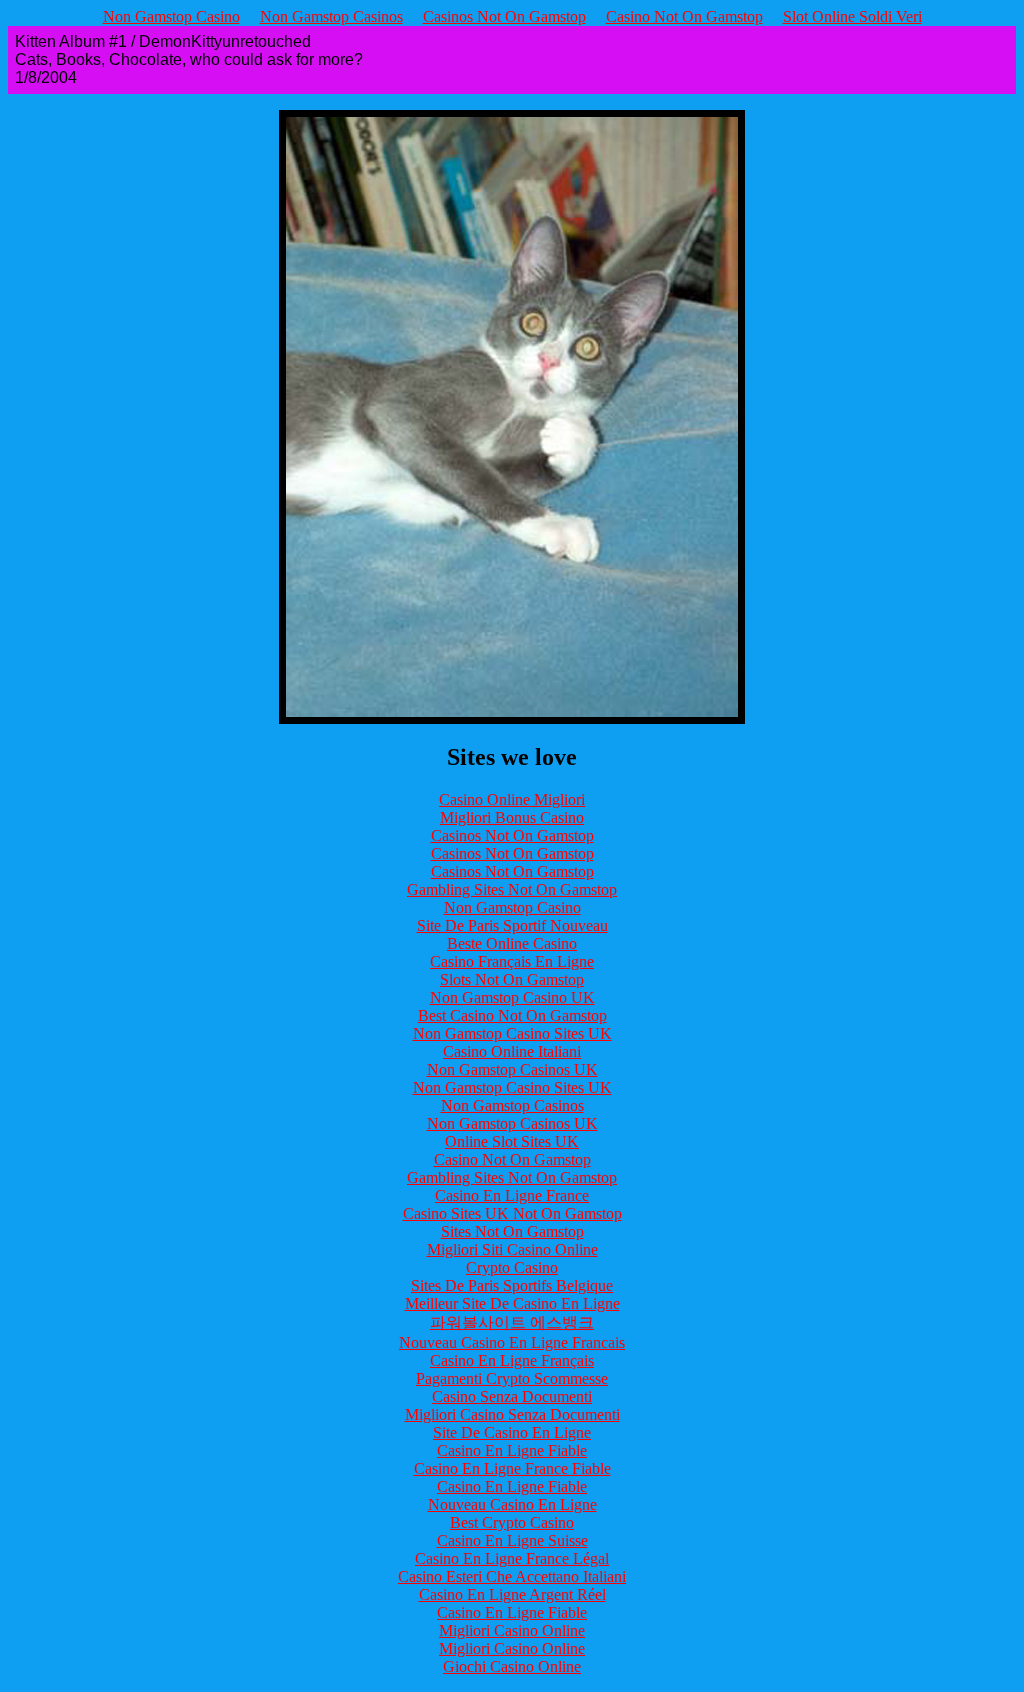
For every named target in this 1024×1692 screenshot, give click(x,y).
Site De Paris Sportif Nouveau (512, 925)
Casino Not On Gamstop (684, 16)
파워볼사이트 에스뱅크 (512, 1322)
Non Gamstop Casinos (331, 16)
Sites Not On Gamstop (512, 1231)
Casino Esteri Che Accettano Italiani (512, 1576)
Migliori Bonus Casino (512, 817)
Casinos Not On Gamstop (504, 16)
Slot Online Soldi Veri (852, 16)
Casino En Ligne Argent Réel (512, 1594)
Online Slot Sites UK (512, 1141)
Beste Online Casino (512, 943)
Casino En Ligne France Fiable (512, 1468)
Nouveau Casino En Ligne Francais (512, 1342)
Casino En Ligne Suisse (512, 1540)
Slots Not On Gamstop (512, 979)
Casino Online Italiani (512, 1051)
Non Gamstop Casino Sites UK (512, 1033)
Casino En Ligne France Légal (512, 1558)
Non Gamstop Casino (171, 16)
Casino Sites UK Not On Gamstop (512, 1213)
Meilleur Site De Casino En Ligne (512, 1303)
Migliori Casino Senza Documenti (512, 1414)
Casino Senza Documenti (512, 1396)
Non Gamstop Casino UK (512, 997)
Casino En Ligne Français (512, 1360)
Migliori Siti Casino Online (512, 1249)
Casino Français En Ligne (512, 961)
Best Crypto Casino (512, 1522)
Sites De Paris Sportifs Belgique (512, 1285)
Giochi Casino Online (512, 1666)
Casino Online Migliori (512, 799)
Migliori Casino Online (512, 1630)
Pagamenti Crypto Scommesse (512, 1378)
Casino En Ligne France (512, 1195)
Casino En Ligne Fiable (512, 1450)
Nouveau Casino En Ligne (512, 1504)
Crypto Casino (512, 1267)
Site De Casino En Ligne (512, 1432)
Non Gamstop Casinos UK (512, 1069)
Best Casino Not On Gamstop (512, 1015)
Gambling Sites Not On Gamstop (512, 889)
